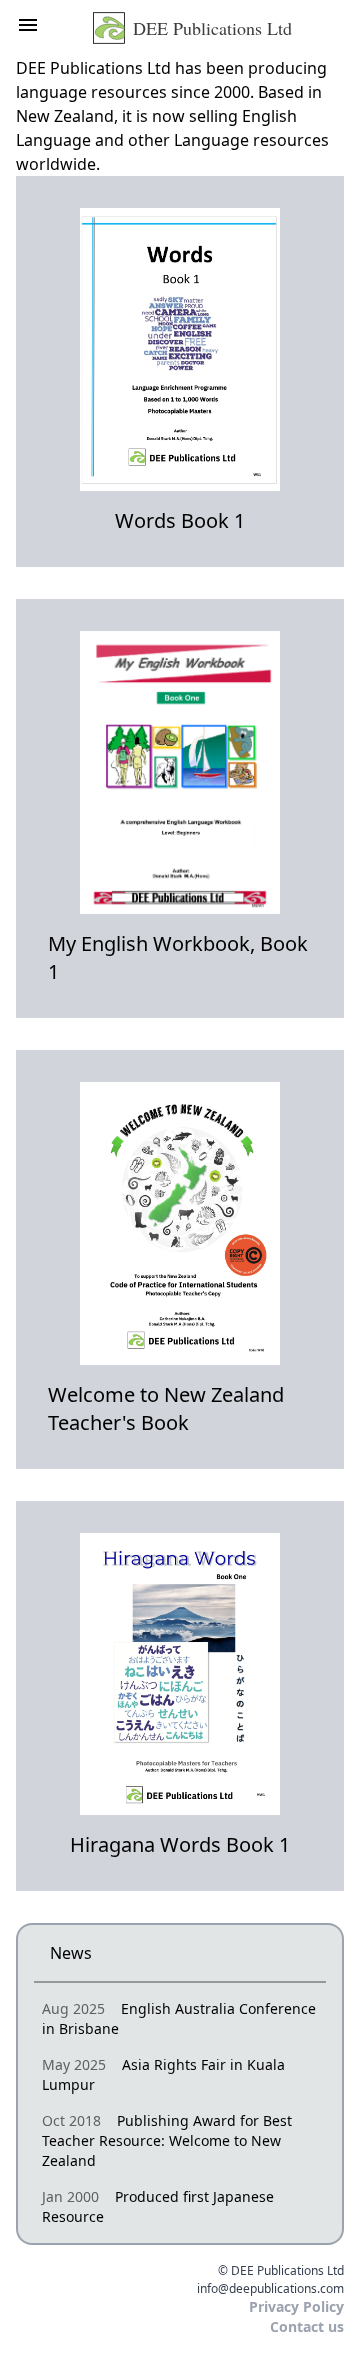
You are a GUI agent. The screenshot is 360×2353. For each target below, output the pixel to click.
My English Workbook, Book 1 (178, 957)
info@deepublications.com (270, 2289)
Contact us (307, 2326)
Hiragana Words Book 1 (180, 1844)
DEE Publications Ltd (212, 28)
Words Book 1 (180, 520)
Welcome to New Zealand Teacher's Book (166, 1408)
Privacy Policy (296, 2306)
